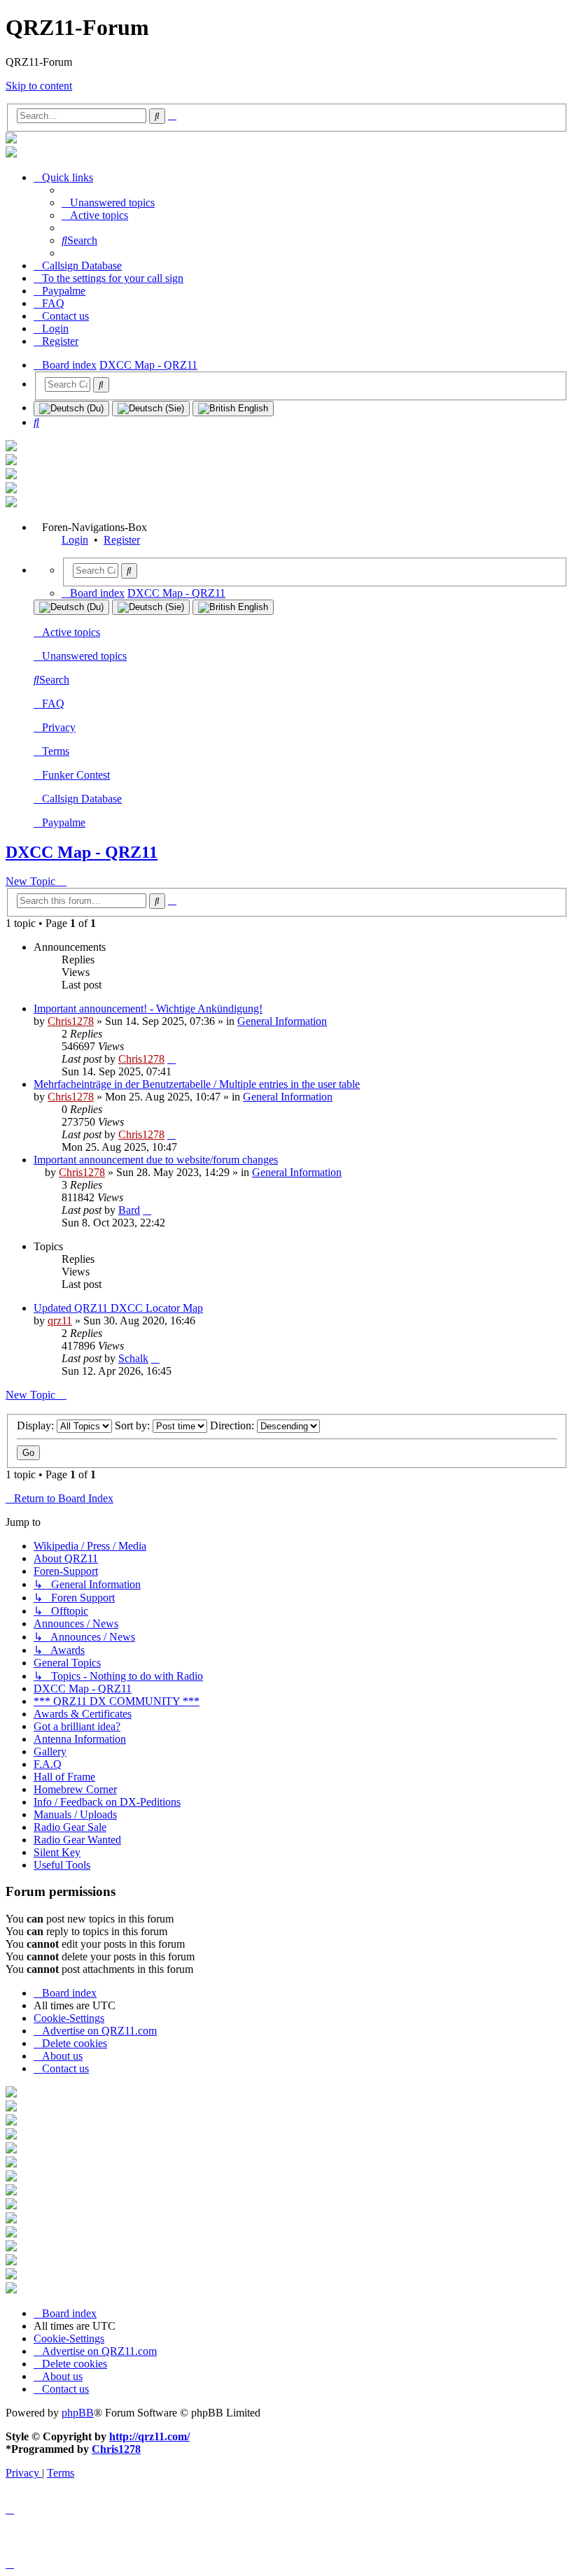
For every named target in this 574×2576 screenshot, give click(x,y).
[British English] (233, 409)
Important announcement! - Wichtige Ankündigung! (148, 1009)
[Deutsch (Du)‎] (71, 409)
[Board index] (11, 140)
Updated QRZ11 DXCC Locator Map (118, 1308)
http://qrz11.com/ (149, 2436)
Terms (56, 751)
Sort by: (134, 1425)
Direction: (233, 1425)
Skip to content (39, 86)
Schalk (133, 1358)
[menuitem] (108, 203)
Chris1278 (71, 1021)
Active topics (71, 632)
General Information (282, 1021)
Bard (129, 1210)
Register (122, 540)
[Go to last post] (171, 1059)
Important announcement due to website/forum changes (156, 1160)
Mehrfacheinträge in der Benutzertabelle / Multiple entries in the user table (197, 1084)
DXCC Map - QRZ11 (82, 852)
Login (75, 540)
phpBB (78, 2413)
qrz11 (60, 1321)
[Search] (101, 385)
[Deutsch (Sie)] (151, 409)
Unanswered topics (84, 656)
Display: (37, 1425)
